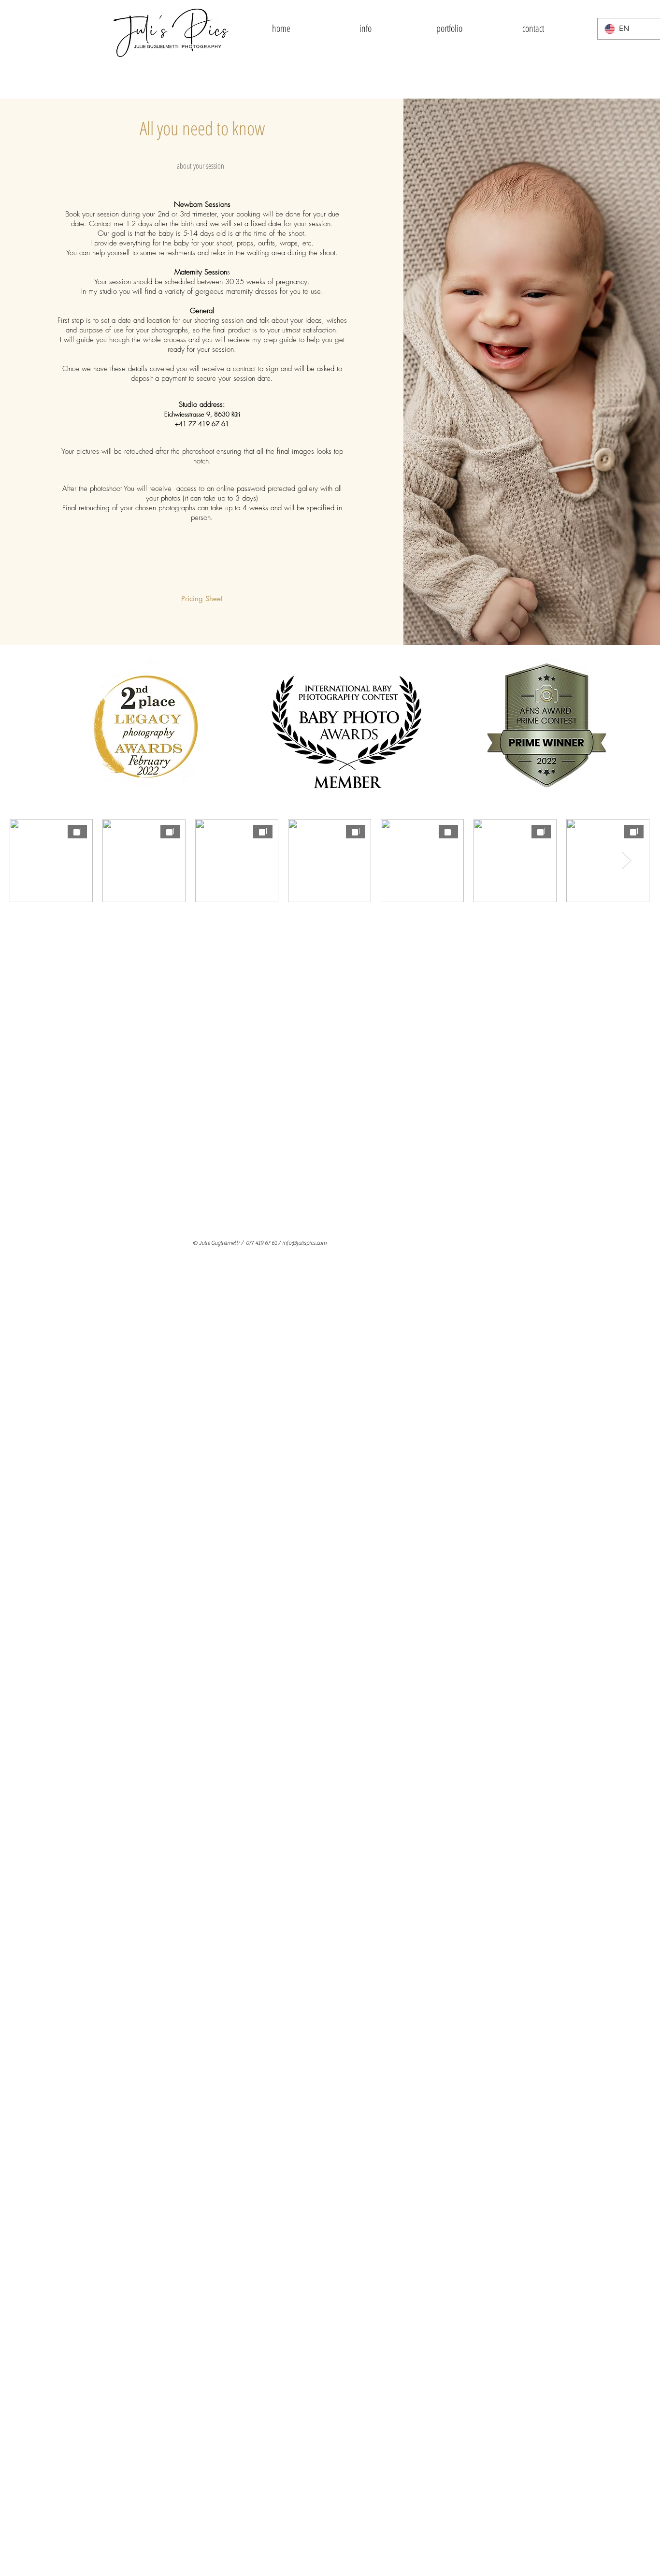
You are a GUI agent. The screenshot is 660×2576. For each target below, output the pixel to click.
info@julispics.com (304, 1243)
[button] (365, 29)
